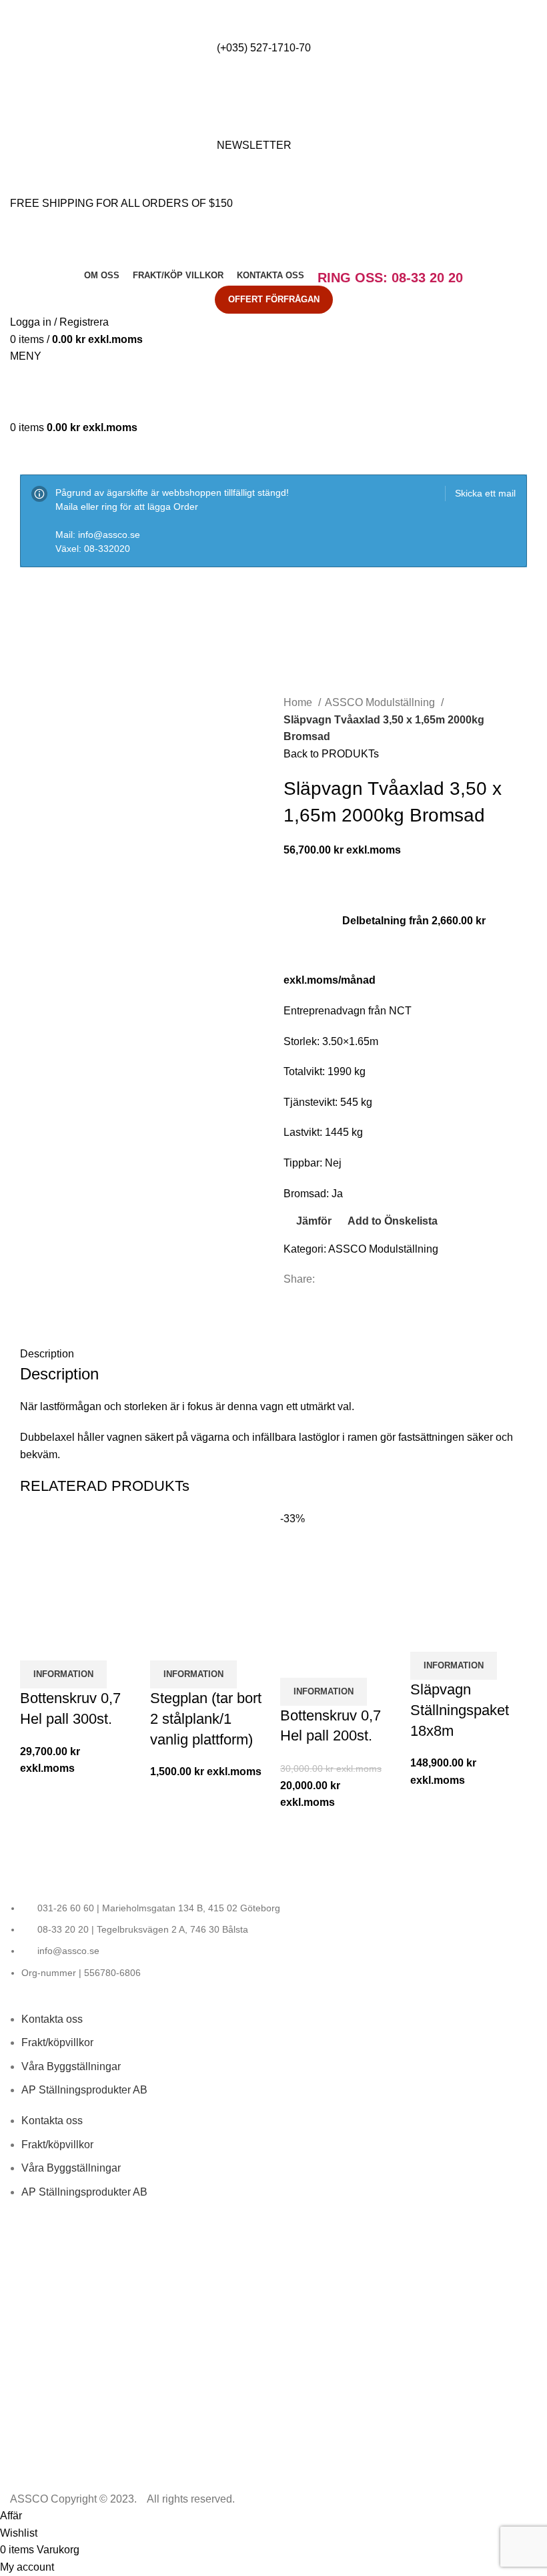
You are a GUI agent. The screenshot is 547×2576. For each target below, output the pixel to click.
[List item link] (273, 1941)
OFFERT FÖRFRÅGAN (274, 299)
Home (299, 702)
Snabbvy (73, 1644)
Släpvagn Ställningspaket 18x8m (460, 1710)
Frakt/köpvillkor (57, 2042)
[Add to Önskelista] (109, 1644)
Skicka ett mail (485, 493)
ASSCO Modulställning (381, 702)
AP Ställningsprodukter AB (84, 2090)
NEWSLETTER (254, 145)
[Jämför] (37, 1644)
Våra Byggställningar (71, 2066)
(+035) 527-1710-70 (264, 48)
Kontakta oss (52, 2019)
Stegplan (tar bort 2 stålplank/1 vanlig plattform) (206, 1719)
